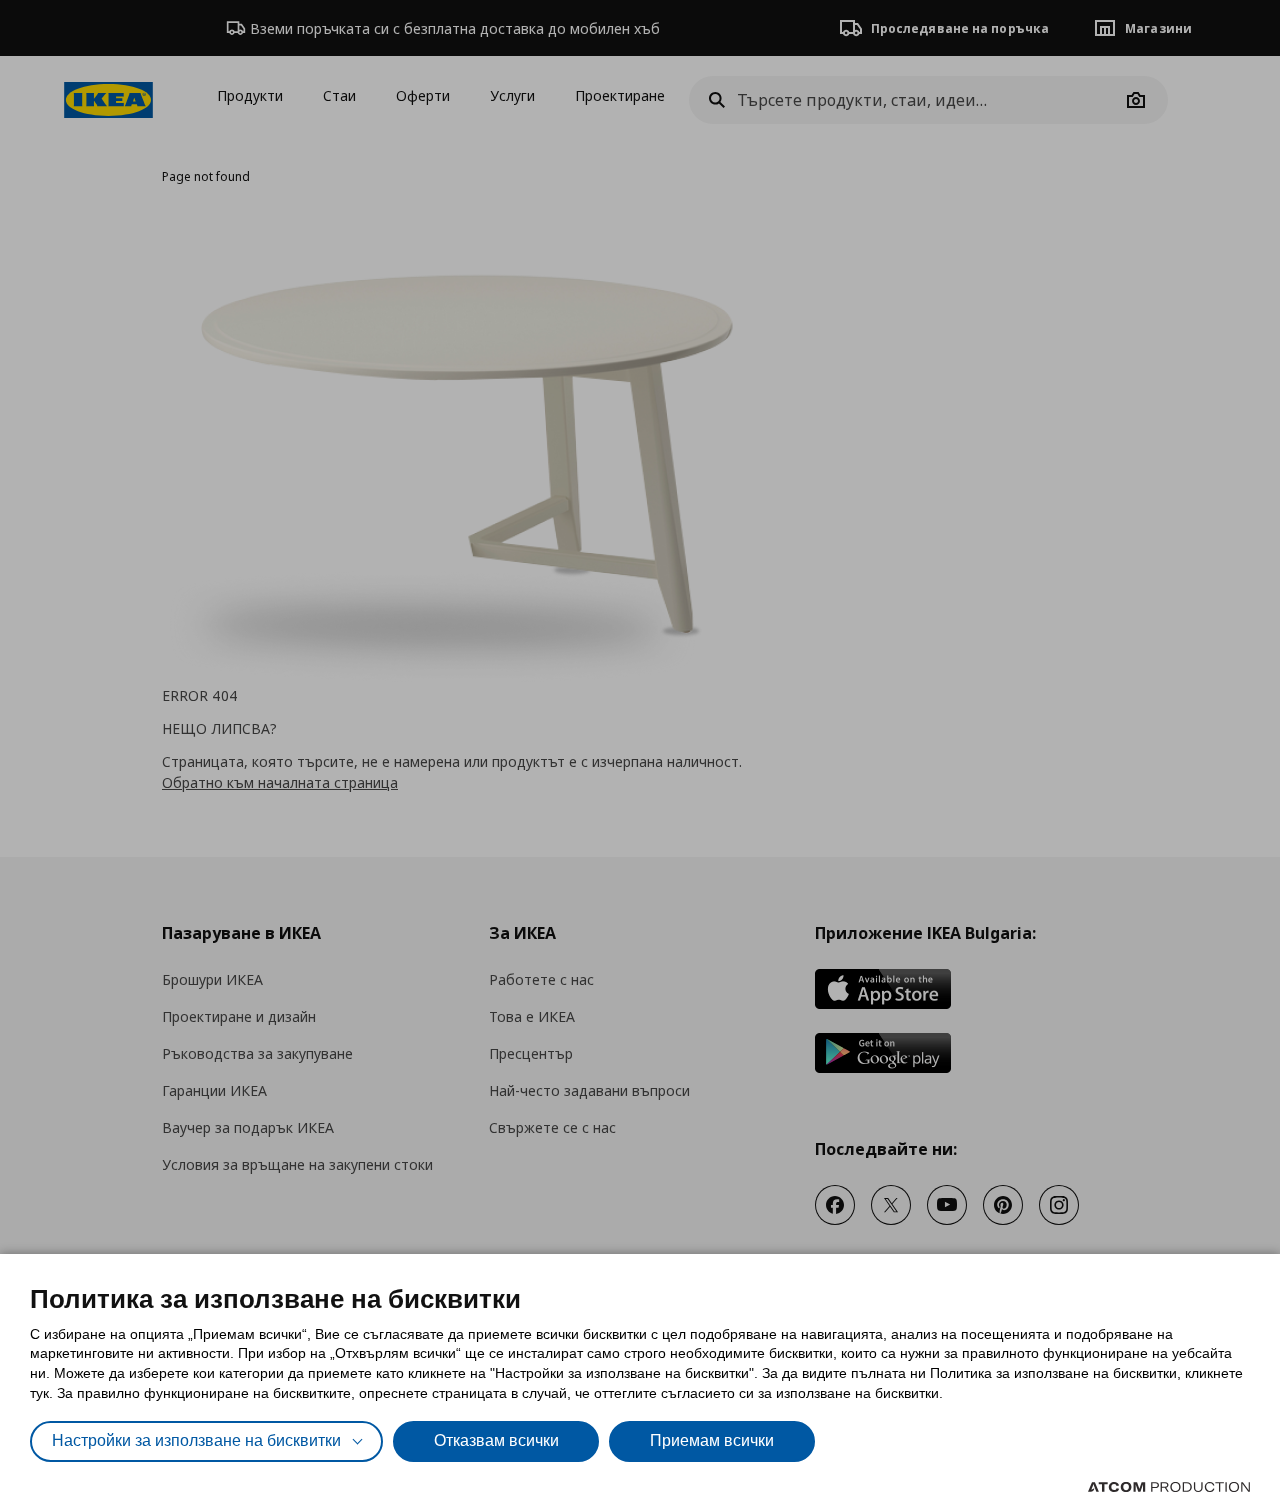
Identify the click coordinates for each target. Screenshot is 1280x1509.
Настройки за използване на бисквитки (196, 1440)
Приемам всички (712, 1440)
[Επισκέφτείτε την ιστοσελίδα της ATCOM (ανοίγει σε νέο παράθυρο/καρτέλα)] (1169, 1487)
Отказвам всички (496, 1440)
